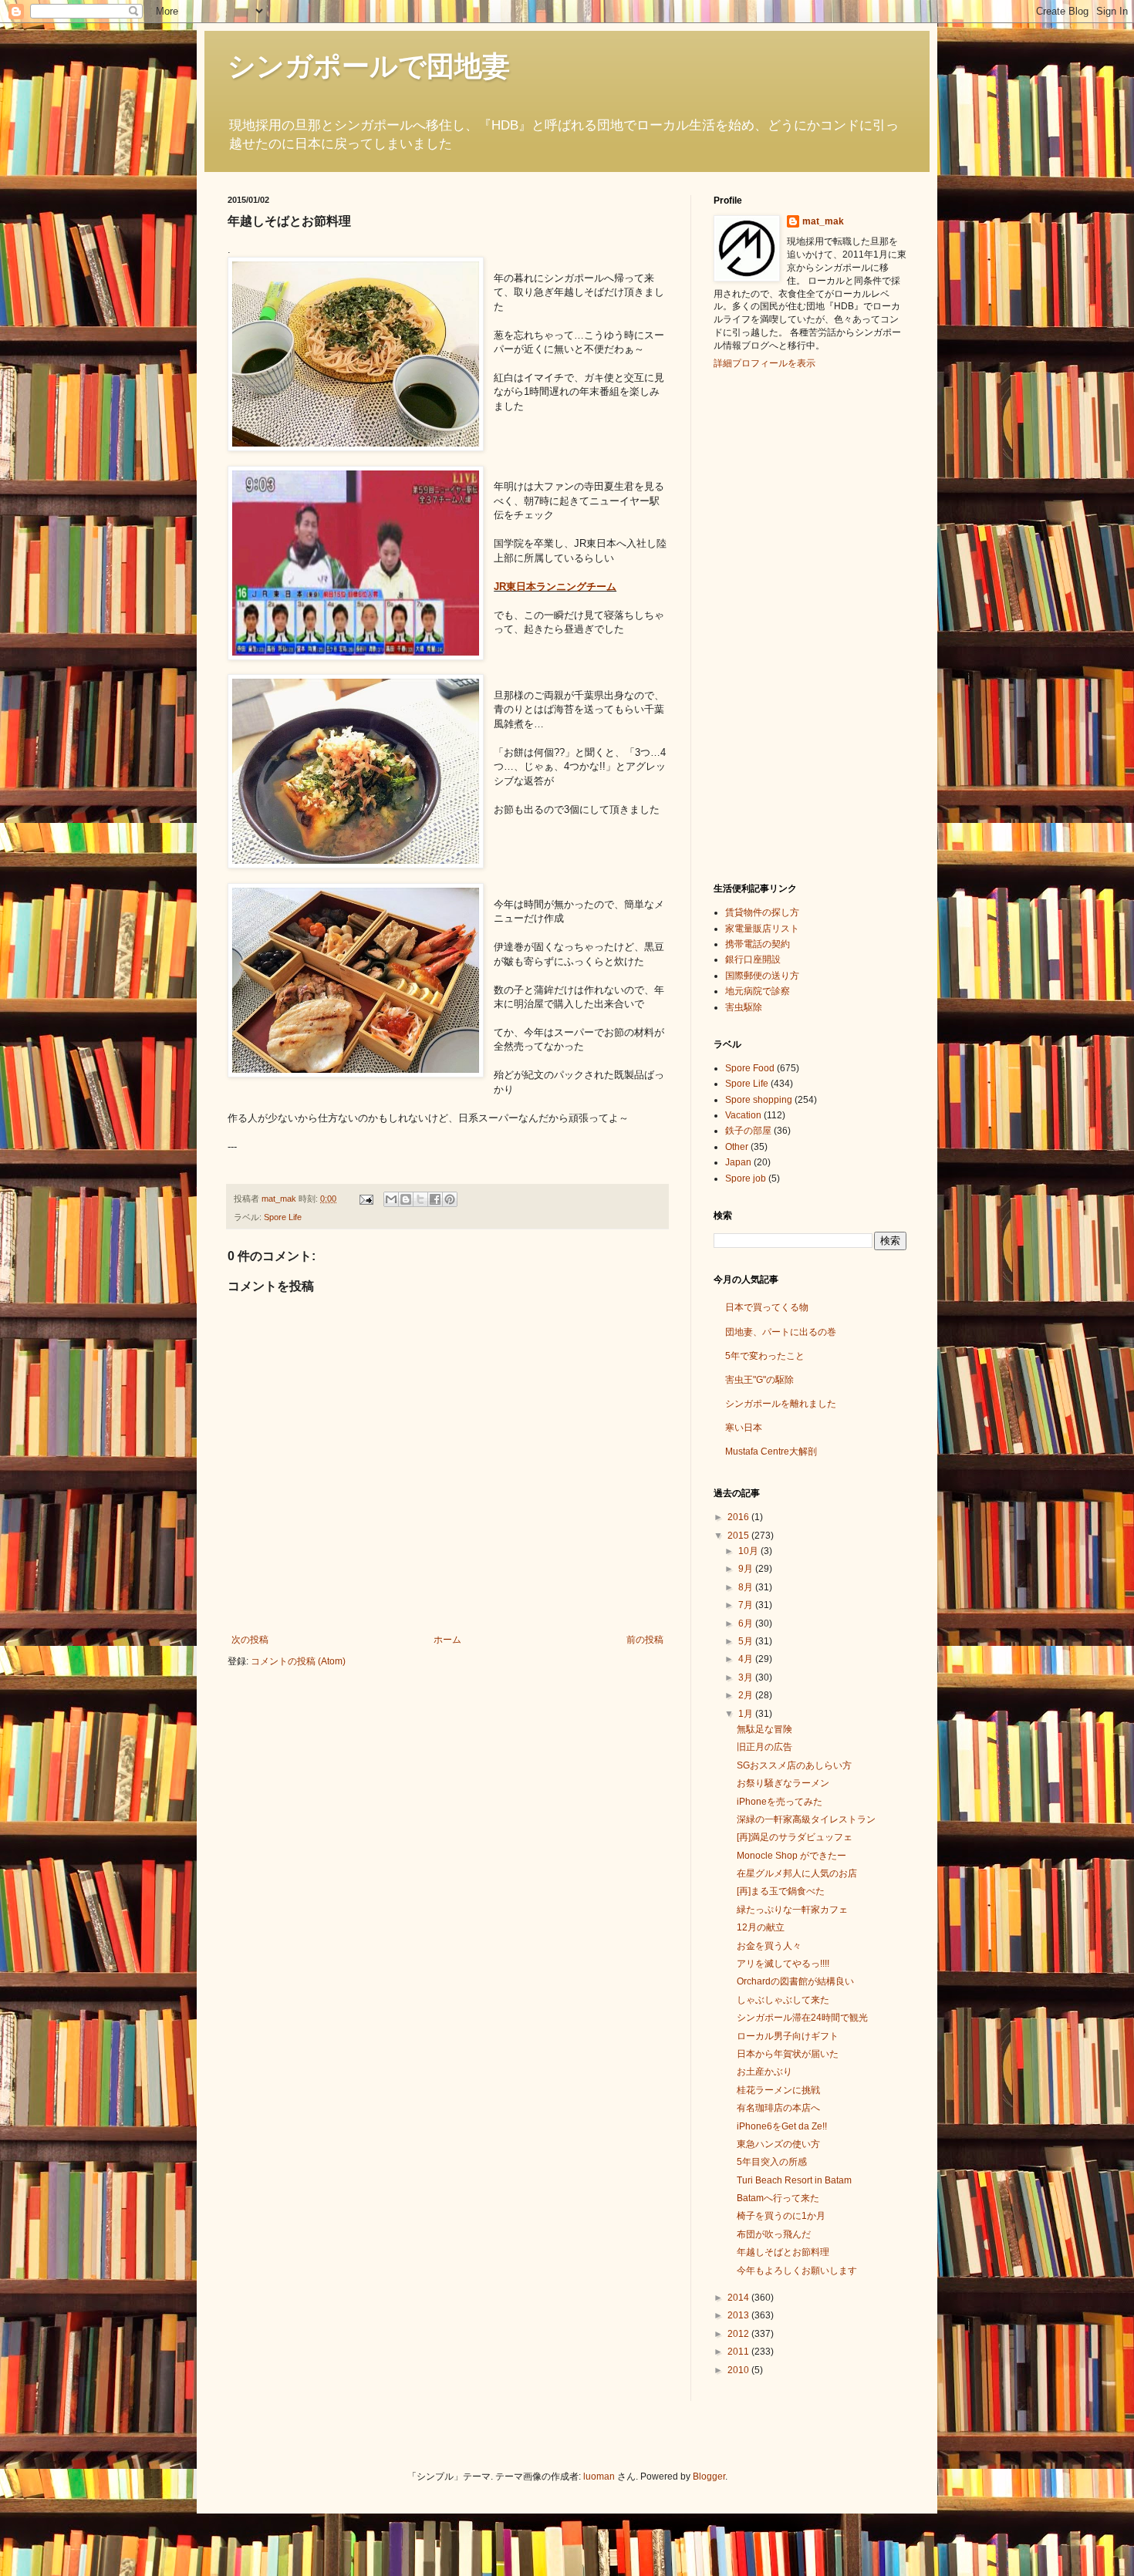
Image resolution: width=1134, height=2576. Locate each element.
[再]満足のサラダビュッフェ (795, 1837)
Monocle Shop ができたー (791, 1856)
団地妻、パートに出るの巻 (781, 1332)
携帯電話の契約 (758, 944)
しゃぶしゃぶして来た (783, 2000)
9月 (747, 1569)
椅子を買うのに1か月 (781, 2216)
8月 (747, 1587)
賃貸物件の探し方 (762, 912)
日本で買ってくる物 (767, 1307)
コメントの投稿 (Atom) (298, 1661)
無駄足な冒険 (764, 1729)
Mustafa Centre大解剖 (771, 1452)
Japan (738, 1162)
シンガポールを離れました (781, 1404)
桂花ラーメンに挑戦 (778, 2090)
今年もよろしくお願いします (797, 2271)
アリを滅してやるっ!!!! (783, 1964)
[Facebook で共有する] (435, 1199)
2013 (739, 2315)
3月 (747, 1677)
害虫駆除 (744, 1007)
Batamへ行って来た (778, 2198)
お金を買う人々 (769, 1946)
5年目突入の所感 (772, 2162)
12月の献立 (761, 1927)
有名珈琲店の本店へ (778, 2108)
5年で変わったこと (765, 1356)
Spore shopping (759, 1100)
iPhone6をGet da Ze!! (782, 2126)
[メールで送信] (391, 1199)
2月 (747, 1695)
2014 (739, 2298)
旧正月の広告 (764, 1747)
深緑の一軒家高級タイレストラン (806, 1819)
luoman (599, 2477)
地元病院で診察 (758, 991)
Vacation (743, 1115)
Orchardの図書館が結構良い (795, 1981)
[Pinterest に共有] (450, 1199)
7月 (747, 1605)
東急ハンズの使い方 (778, 2144)
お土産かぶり (764, 2072)
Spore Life (283, 1217)
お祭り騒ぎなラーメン (783, 1783)
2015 (739, 1536)
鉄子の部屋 (748, 1131)
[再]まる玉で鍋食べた (781, 1891)
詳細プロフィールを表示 (764, 363)
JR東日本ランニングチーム (555, 587)
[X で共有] (420, 1199)
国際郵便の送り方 (762, 976)
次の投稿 (250, 1640)
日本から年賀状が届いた (788, 2054)
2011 (739, 2352)
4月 (747, 1659)
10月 (749, 1551)
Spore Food (750, 1068)
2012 (739, 2334)
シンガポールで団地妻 (369, 66)
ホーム (447, 1640)
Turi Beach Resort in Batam (794, 2180)
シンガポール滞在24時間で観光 (802, 2018)
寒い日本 (744, 1428)
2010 (739, 2370)
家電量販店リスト (762, 929)
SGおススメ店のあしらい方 (794, 1765)
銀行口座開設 (753, 959)
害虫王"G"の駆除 (759, 1380)
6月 (747, 1623)
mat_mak (823, 221)
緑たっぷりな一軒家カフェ (792, 1910)
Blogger (709, 2477)
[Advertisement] (775, 624)
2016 (739, 1517)
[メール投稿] (366, 1199)
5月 (747, 1641)
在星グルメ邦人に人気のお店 (797, 1873)
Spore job (746, 1178)
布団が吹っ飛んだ (774, 2234)
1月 (747, 1714)
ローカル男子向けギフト (788, 2036)
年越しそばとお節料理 (783, 2252)
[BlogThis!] (406, 1199)
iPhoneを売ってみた (780, 1802)
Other (737, 1147)
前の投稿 (645, 1640)
